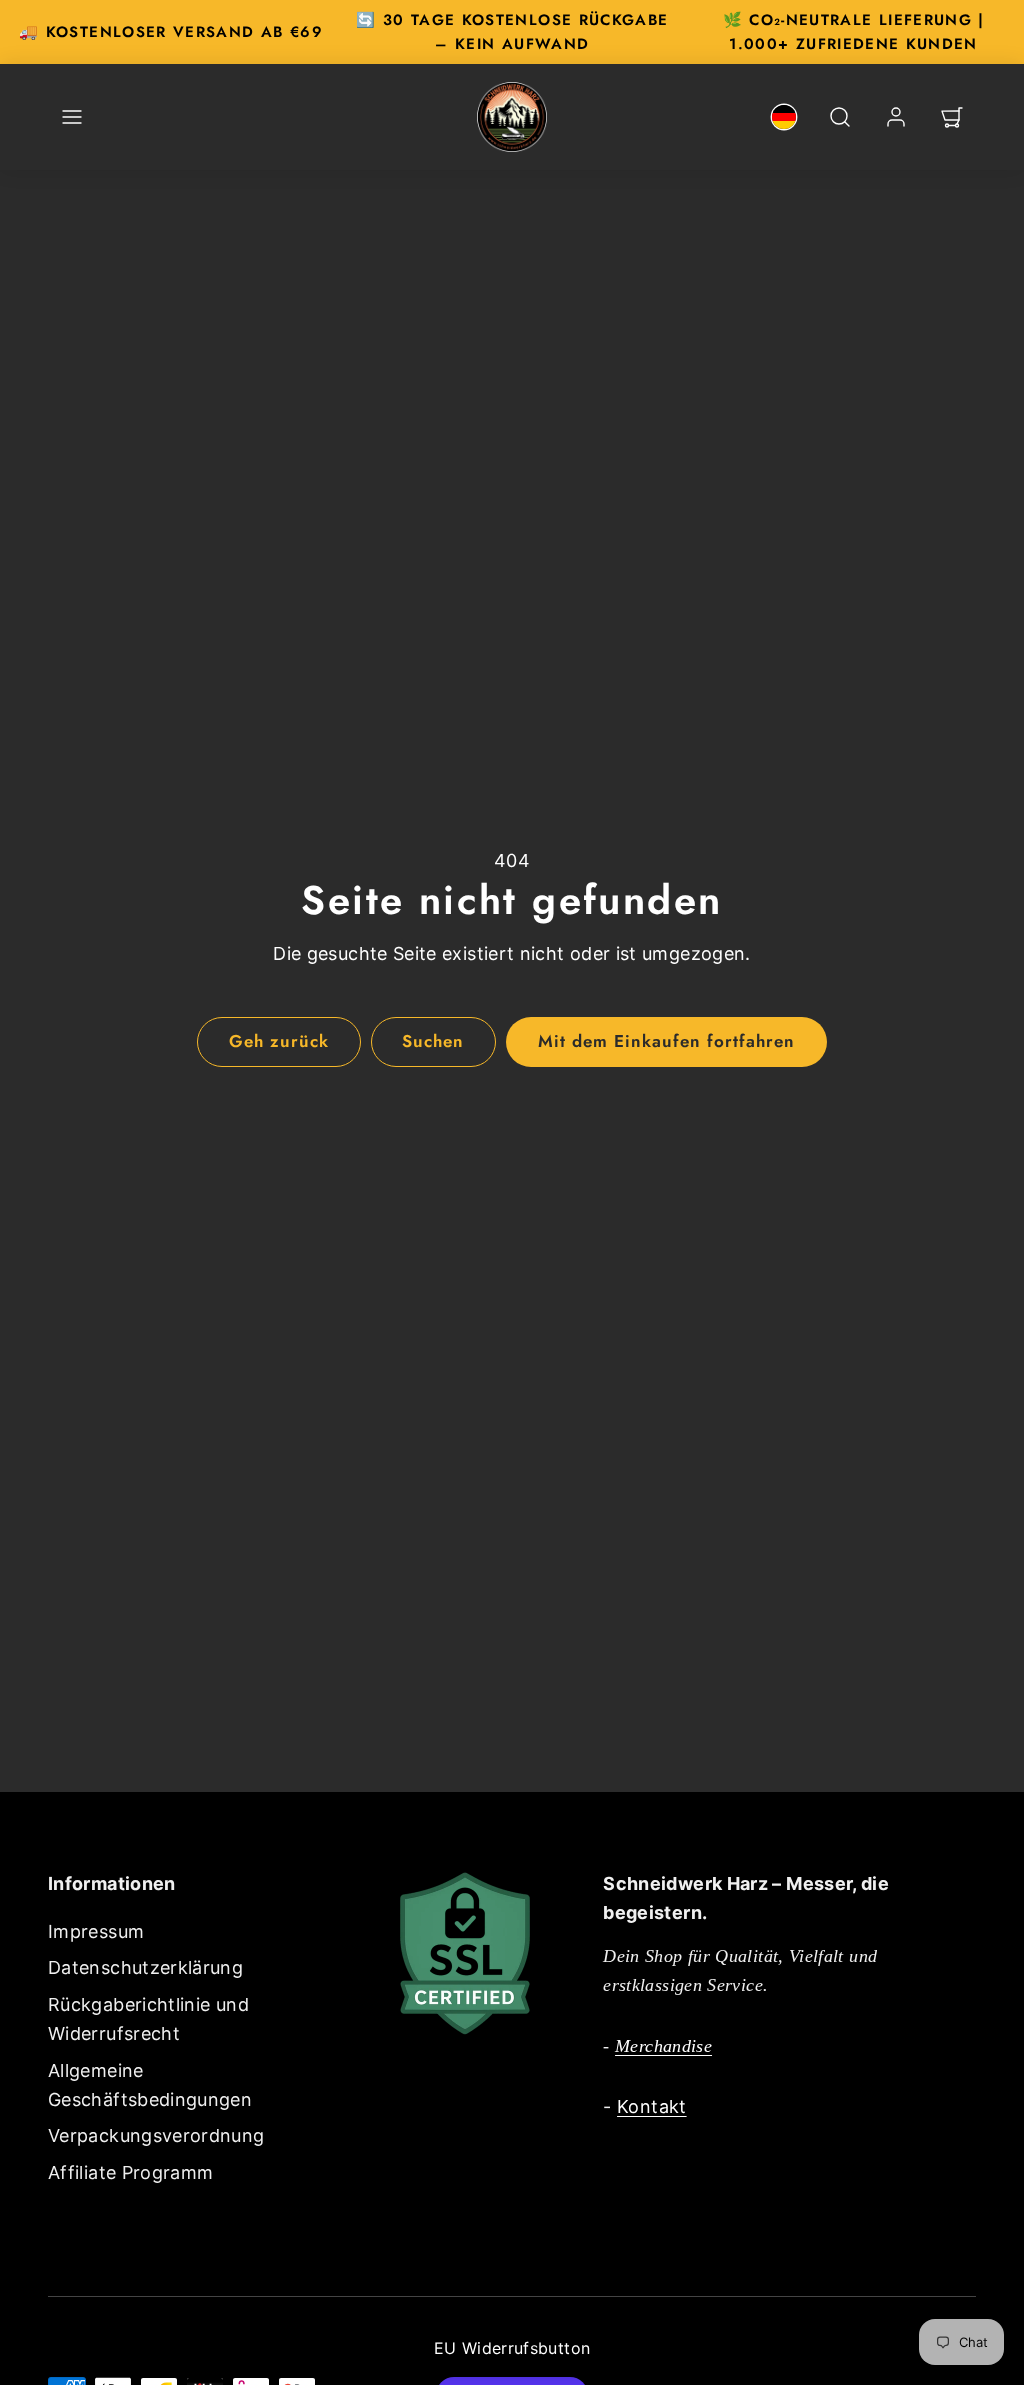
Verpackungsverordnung (156, 2135)
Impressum (96, 1931)
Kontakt (652, 2106)
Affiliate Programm (130, 2172)
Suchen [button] (433, 1041)
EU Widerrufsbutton (512, 2348)
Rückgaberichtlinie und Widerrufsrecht (148, 2019)
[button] (72, 117)
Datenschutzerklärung (145, 1967)
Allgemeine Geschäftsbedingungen (150, 2085)
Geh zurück (279, 1041)
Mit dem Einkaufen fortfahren (667, 1041)
